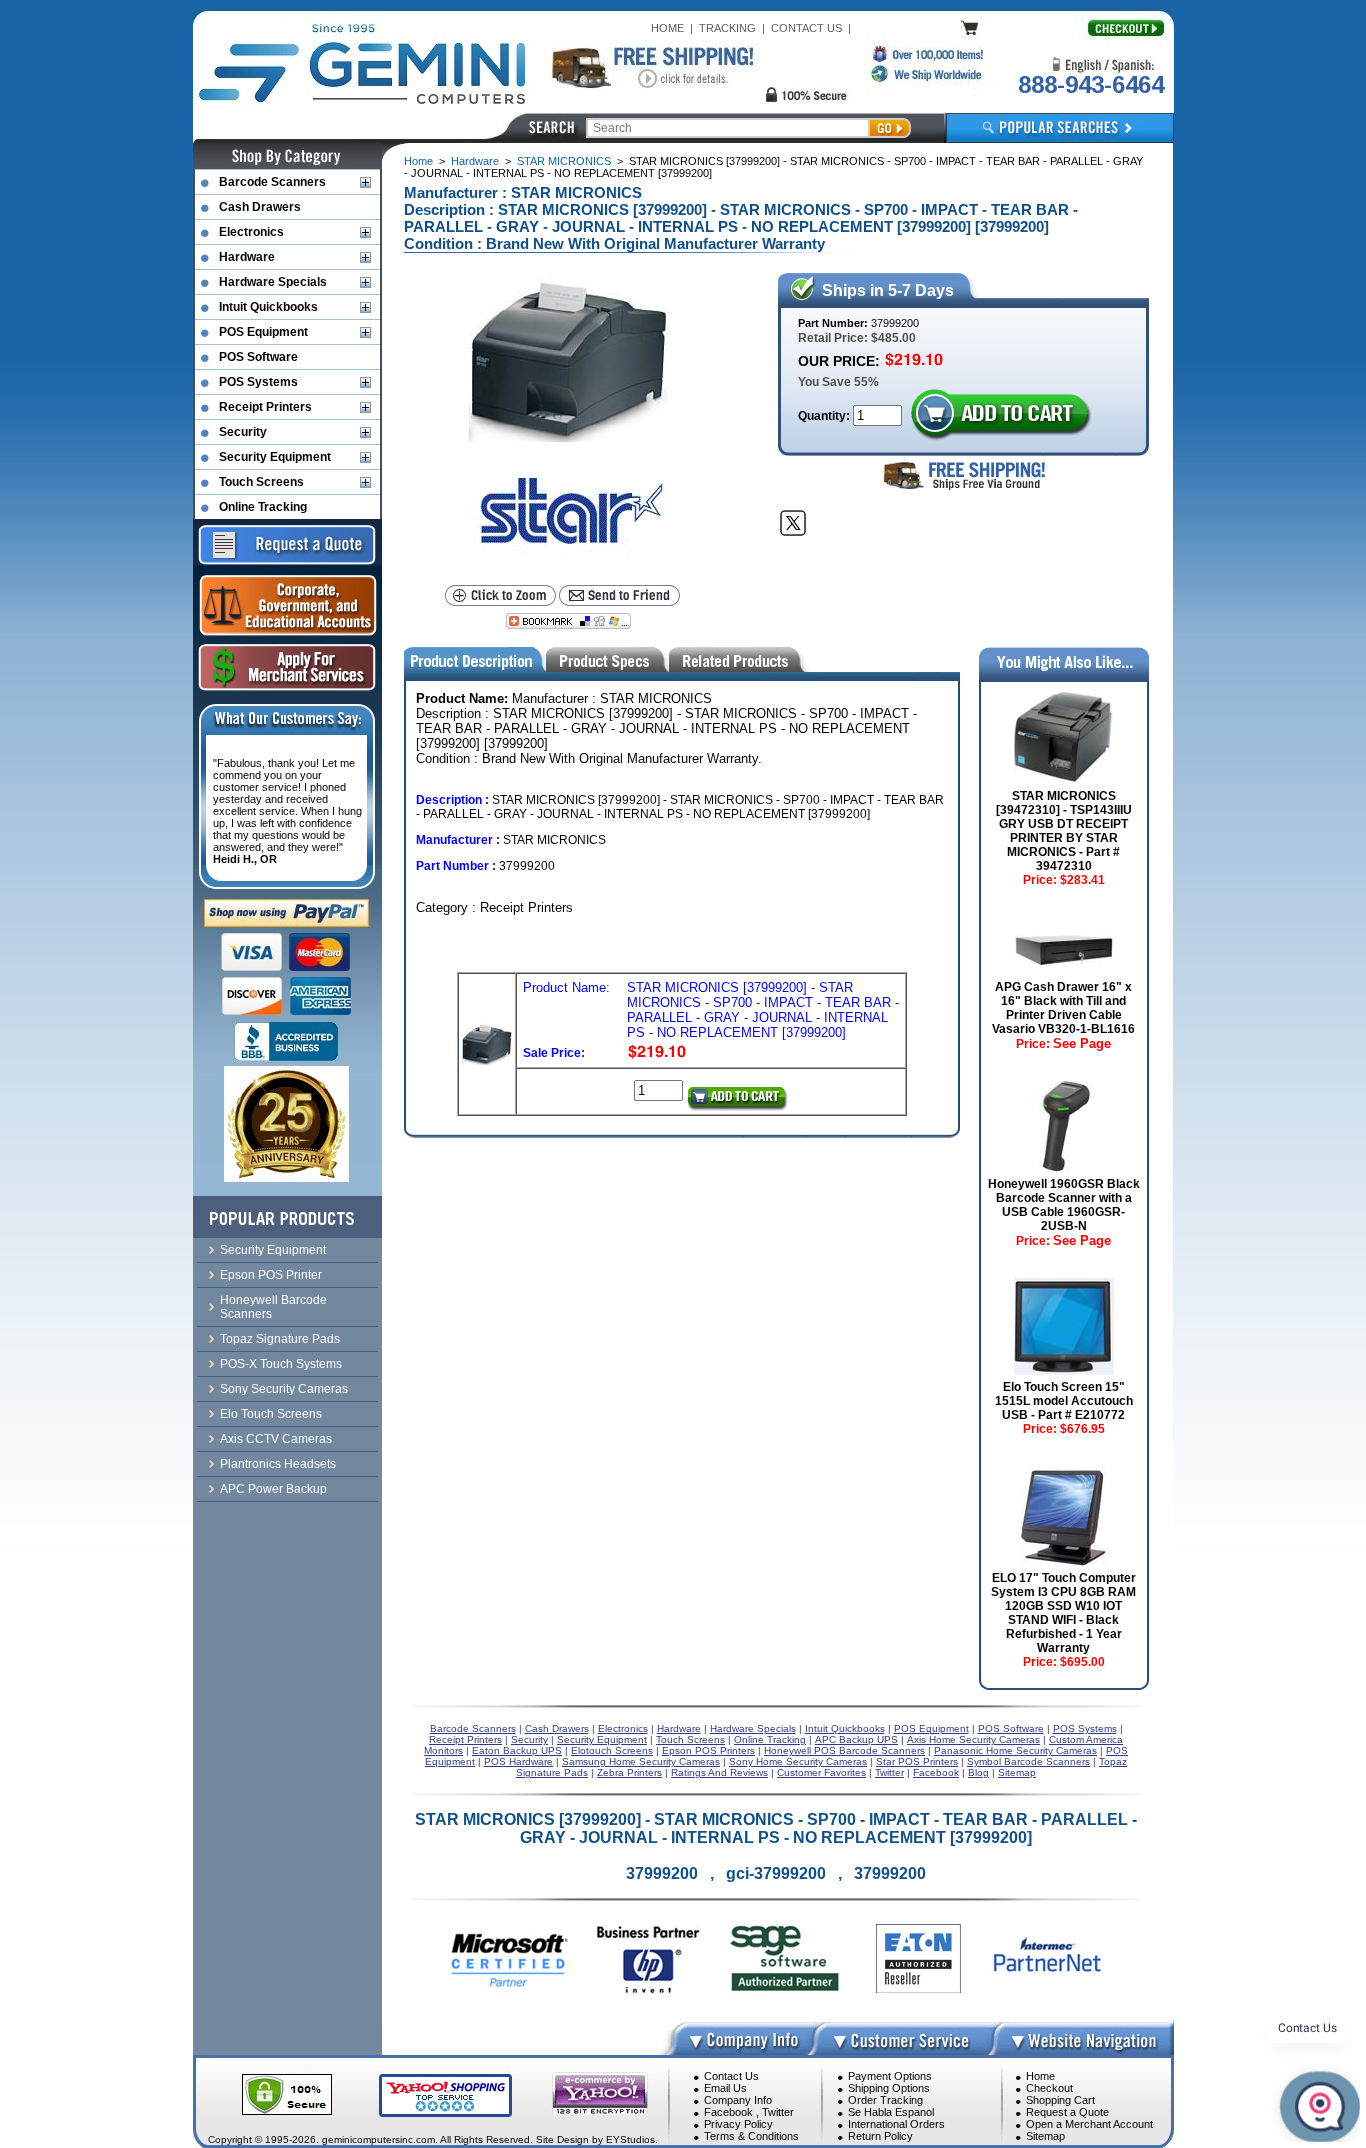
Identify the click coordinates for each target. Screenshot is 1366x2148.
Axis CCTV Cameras (276, 1439)
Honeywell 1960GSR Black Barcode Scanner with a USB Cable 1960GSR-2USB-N (1064, 1205)
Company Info (738, 2100)
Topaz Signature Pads (280, 1339)
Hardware (475, 161)
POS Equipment (263, 332)
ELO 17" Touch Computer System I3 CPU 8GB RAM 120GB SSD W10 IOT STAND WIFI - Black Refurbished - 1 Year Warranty (1063, 1613)
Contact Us (731, 2076)
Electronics (251, 232)
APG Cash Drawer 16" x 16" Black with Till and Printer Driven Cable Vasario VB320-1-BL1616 (1063, 1008)
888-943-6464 (1091, 84)
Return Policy (880, 2136)
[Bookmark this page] (568, 621)
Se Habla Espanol (891, 2112)
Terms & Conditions (751, 2136)
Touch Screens (261, 482)
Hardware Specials (273, 282)
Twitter (778, 2112)
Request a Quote (1067, 2112)
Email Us (725, 2088)
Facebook (728, 2112)
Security (243, 432)
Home (418, 161)
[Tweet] (793, 523)
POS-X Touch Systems (281, 1364)
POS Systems (258, 382)
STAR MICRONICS (564, 161)
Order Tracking (885, 2100)
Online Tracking (263, 507)
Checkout (1049, 2088)
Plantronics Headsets (278, 1464)
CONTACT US (806, 28)
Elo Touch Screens (271, 1414)
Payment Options (890, 2076)
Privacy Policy (738, 2124)
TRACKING (727, 28)
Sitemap (1045, 2136)
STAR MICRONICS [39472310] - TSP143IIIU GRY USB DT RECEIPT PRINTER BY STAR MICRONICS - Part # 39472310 (1064, 831)
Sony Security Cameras (284, 1389)
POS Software (258, 357)
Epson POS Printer (271, 1275)
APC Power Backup (273, 1489)
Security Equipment (275, 457)
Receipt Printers (265, 407)
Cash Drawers (260, 207)
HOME (667, 28)
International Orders (896, 2124)
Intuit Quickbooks (268, 307)
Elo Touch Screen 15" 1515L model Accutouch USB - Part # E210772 (1064, 1401)
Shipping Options (889, 2088)
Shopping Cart (1060, 2100)
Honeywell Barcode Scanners (273, 1307)
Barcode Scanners (272, 182)
